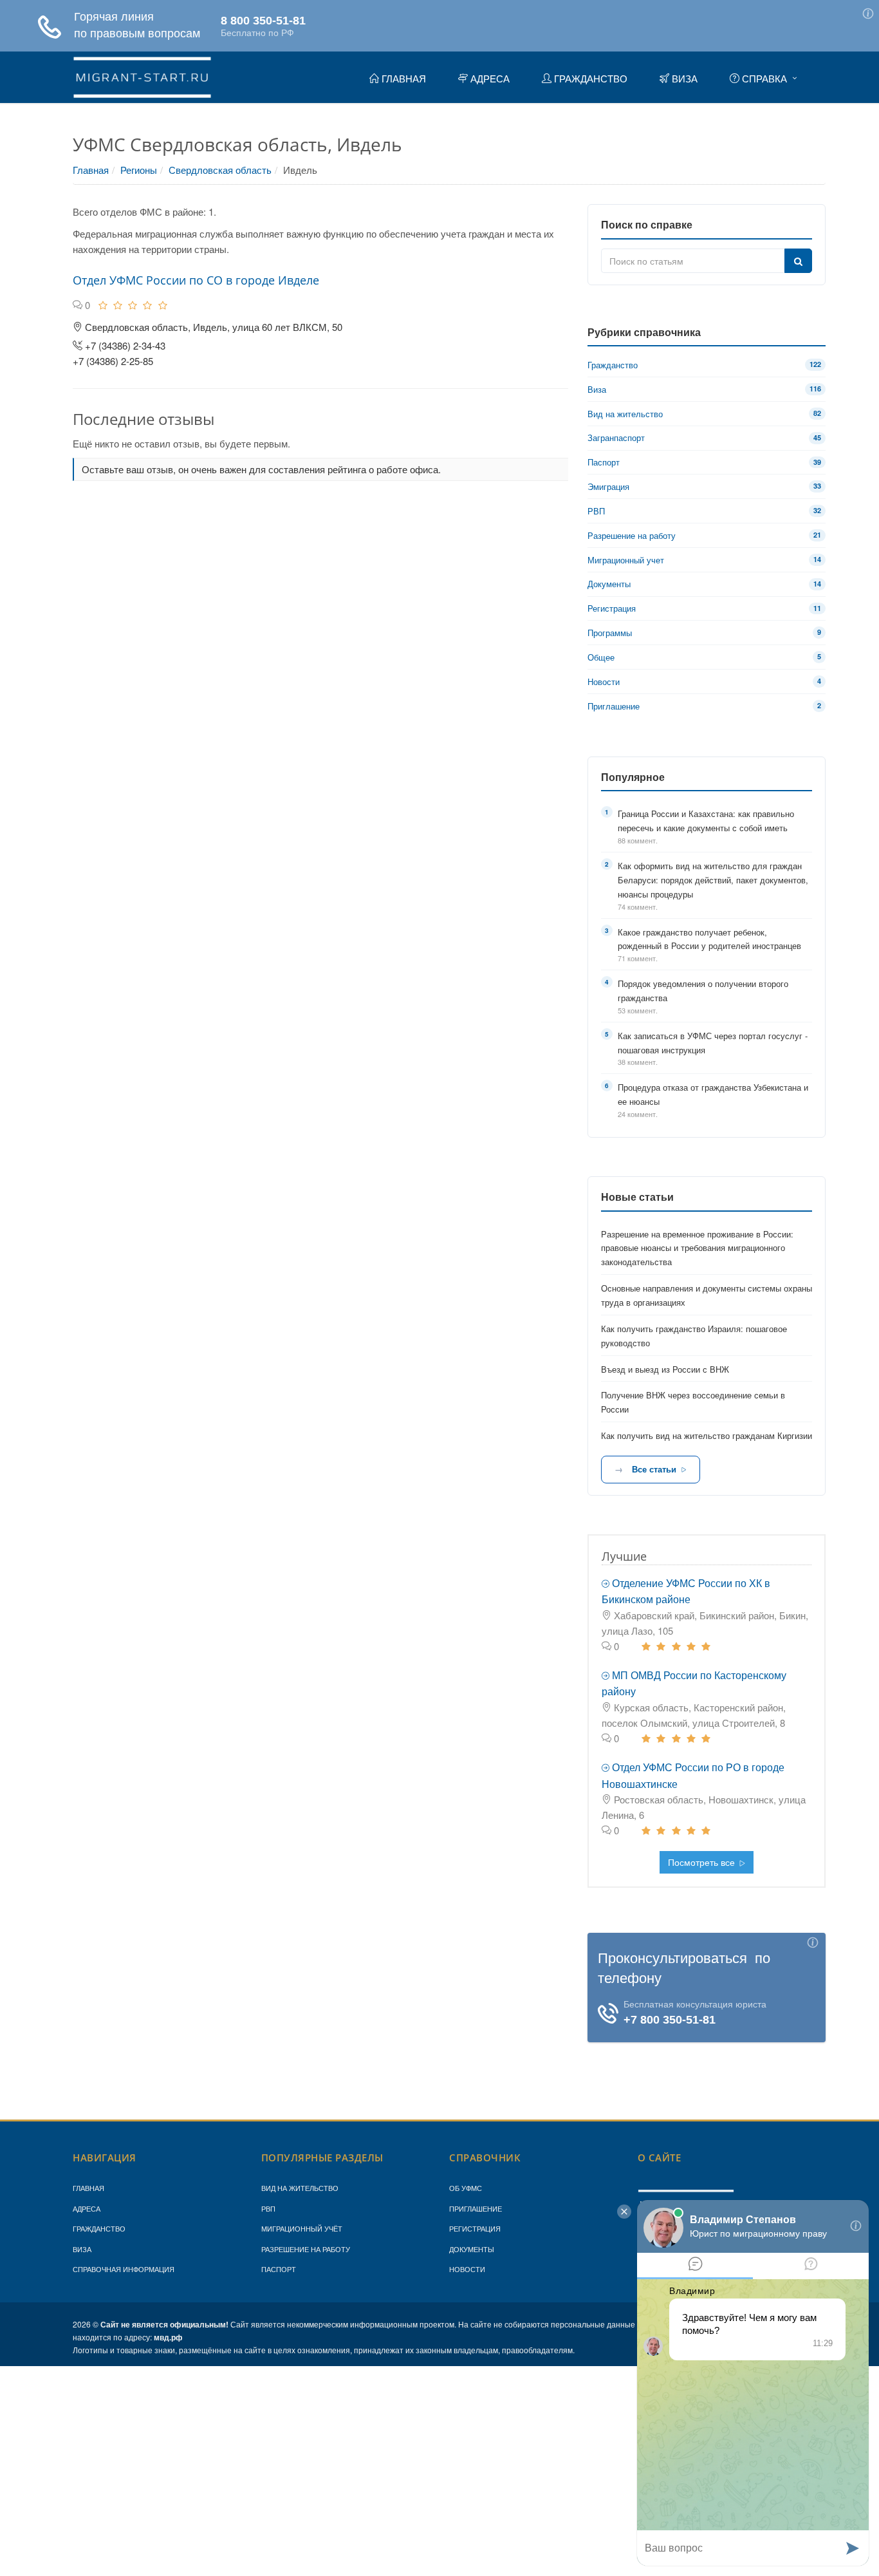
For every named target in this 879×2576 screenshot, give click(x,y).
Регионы (139, 170)
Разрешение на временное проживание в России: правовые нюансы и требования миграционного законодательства (697, 1248)
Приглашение (476, 2208)
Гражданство (99, 2228)
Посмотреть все (703, 1862)
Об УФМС (466, 2188)
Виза (82, 2249)
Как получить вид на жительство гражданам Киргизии (707, 1435)
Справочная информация (124, 2269)
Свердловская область (220, 170)
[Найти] (798, 261)
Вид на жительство (300, 2188)
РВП (268, 2208)
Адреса (87, 2208)
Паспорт (279, 2269)
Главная (91, 170)
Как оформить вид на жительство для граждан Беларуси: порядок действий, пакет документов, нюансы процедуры (713, 880)
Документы (472, 2249)
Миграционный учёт (302, 2228)
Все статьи (654, 1469)
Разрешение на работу (306, 2249)
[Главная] (142, 75)
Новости (467, 2269)
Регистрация (475, 2228)
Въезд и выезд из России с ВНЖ (665, 1369)
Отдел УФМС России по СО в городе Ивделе (196, 280)
